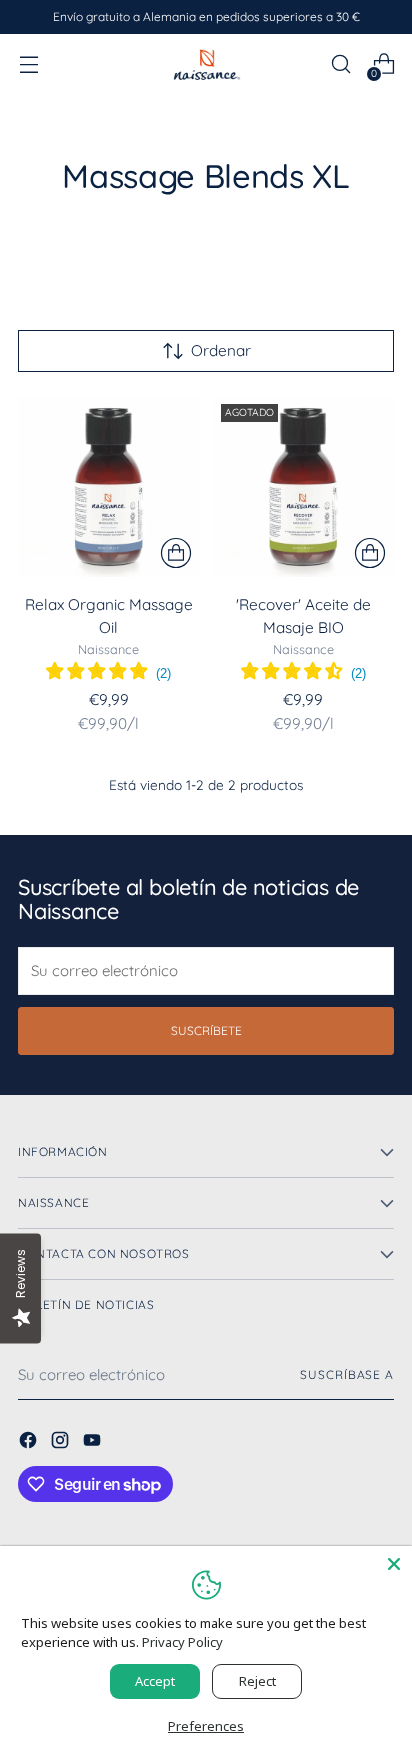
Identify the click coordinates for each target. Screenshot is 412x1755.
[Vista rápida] (176, 553)
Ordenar (221, 350)
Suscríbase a (347, 1374)
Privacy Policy (182, 1642)
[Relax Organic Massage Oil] (109, 487)
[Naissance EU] (206, 64)
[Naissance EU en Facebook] (30, 1443)
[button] (108, 673)
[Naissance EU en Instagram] (62, 1443)
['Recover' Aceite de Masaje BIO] (304, 487)
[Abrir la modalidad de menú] (28, 64)
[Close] (394, 1564)
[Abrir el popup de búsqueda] (340, 64)
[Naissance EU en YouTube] (94, 1443)
